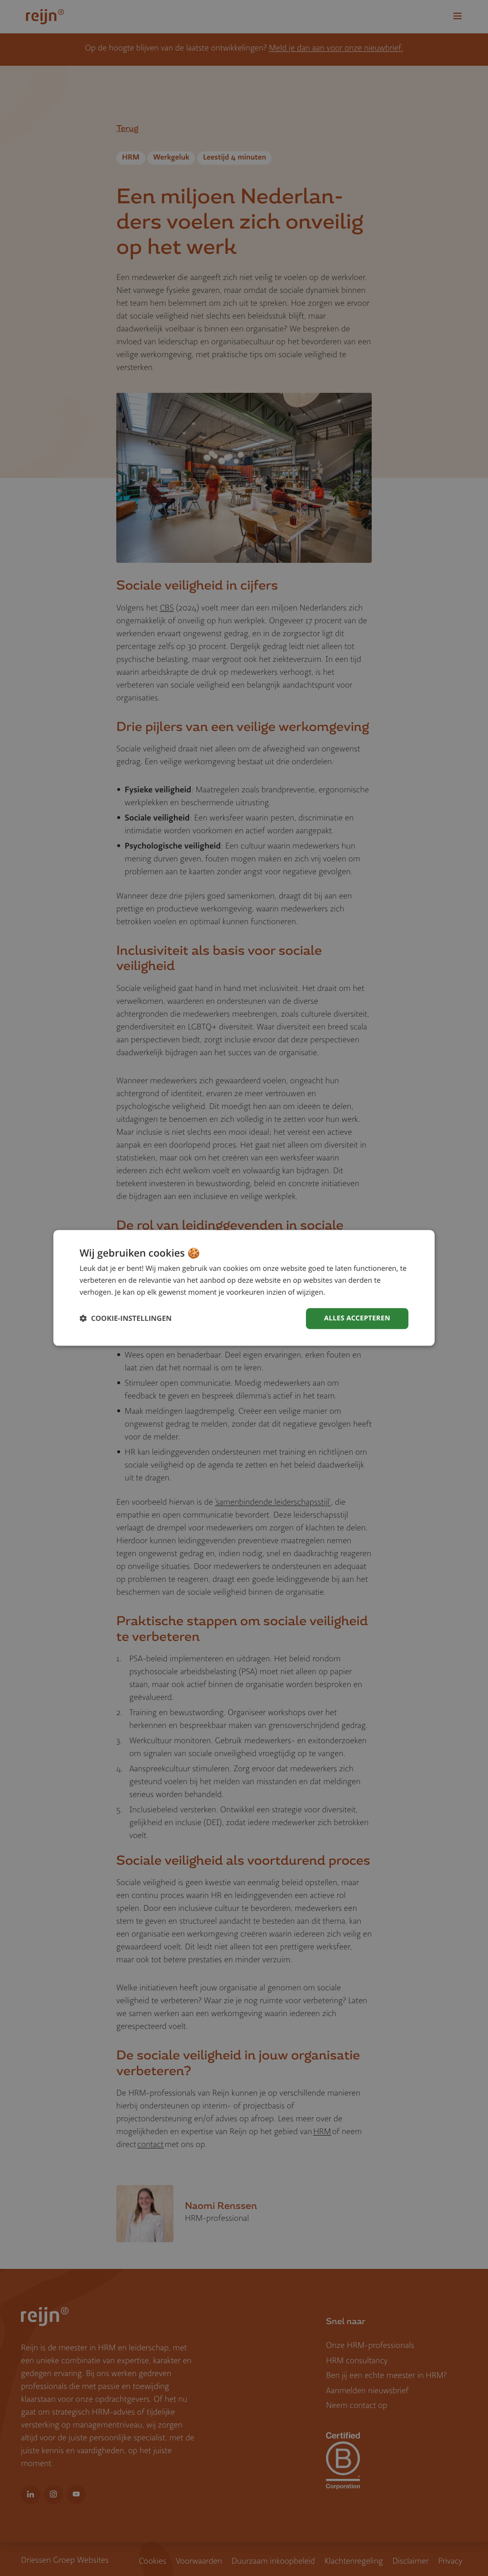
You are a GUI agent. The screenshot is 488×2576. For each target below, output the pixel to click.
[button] (126, 1319)
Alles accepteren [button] (357, 1318)
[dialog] (244, 1288)
